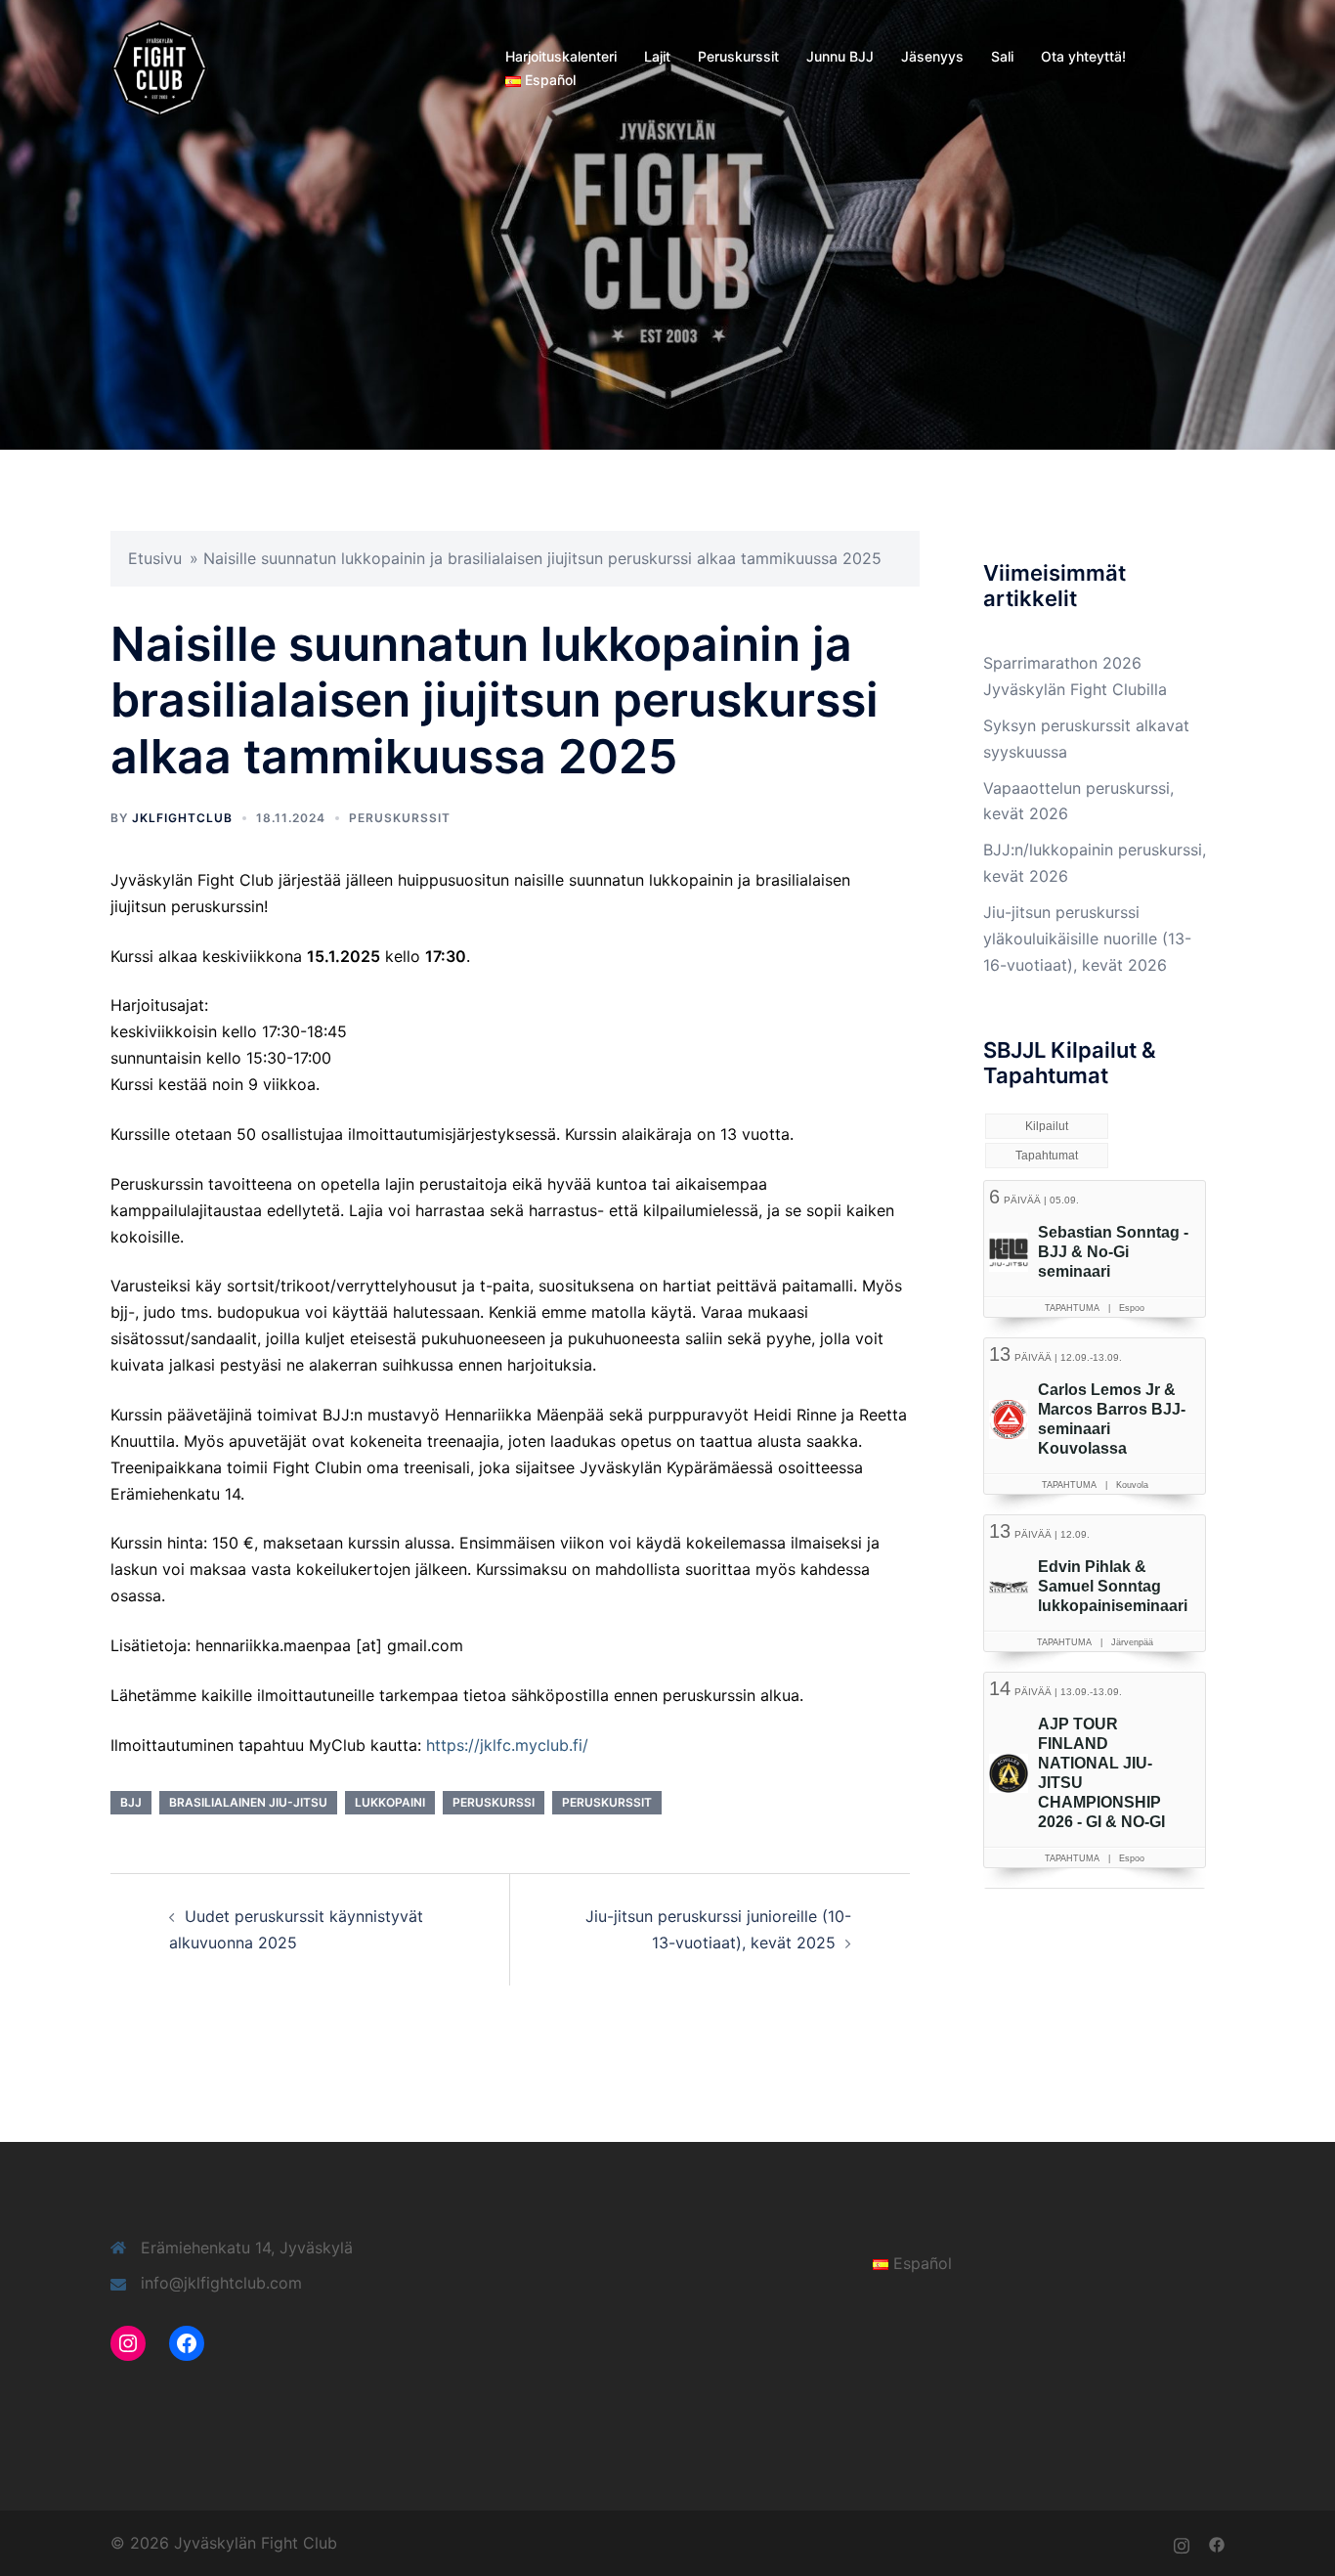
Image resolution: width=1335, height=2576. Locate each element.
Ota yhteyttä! (1083, 56)
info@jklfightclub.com (221, 2283)
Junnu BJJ (840, 56)
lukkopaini (390, 1802)
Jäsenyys (932, 56)
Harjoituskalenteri (561, 56)
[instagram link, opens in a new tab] (1182, 2543)
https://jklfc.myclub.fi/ (507, 1745)
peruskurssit (607, 1802)
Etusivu (155, 558)
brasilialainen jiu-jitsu (248, 1802)
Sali (1002, 56)
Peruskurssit (738, 56)
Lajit (657, 56)
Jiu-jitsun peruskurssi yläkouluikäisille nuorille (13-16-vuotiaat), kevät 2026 (1087, 939)
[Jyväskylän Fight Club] (159, 66)
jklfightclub (182, 818)
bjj (131, 1802)
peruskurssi (494, 1802)
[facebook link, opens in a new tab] (1217, 2543)
